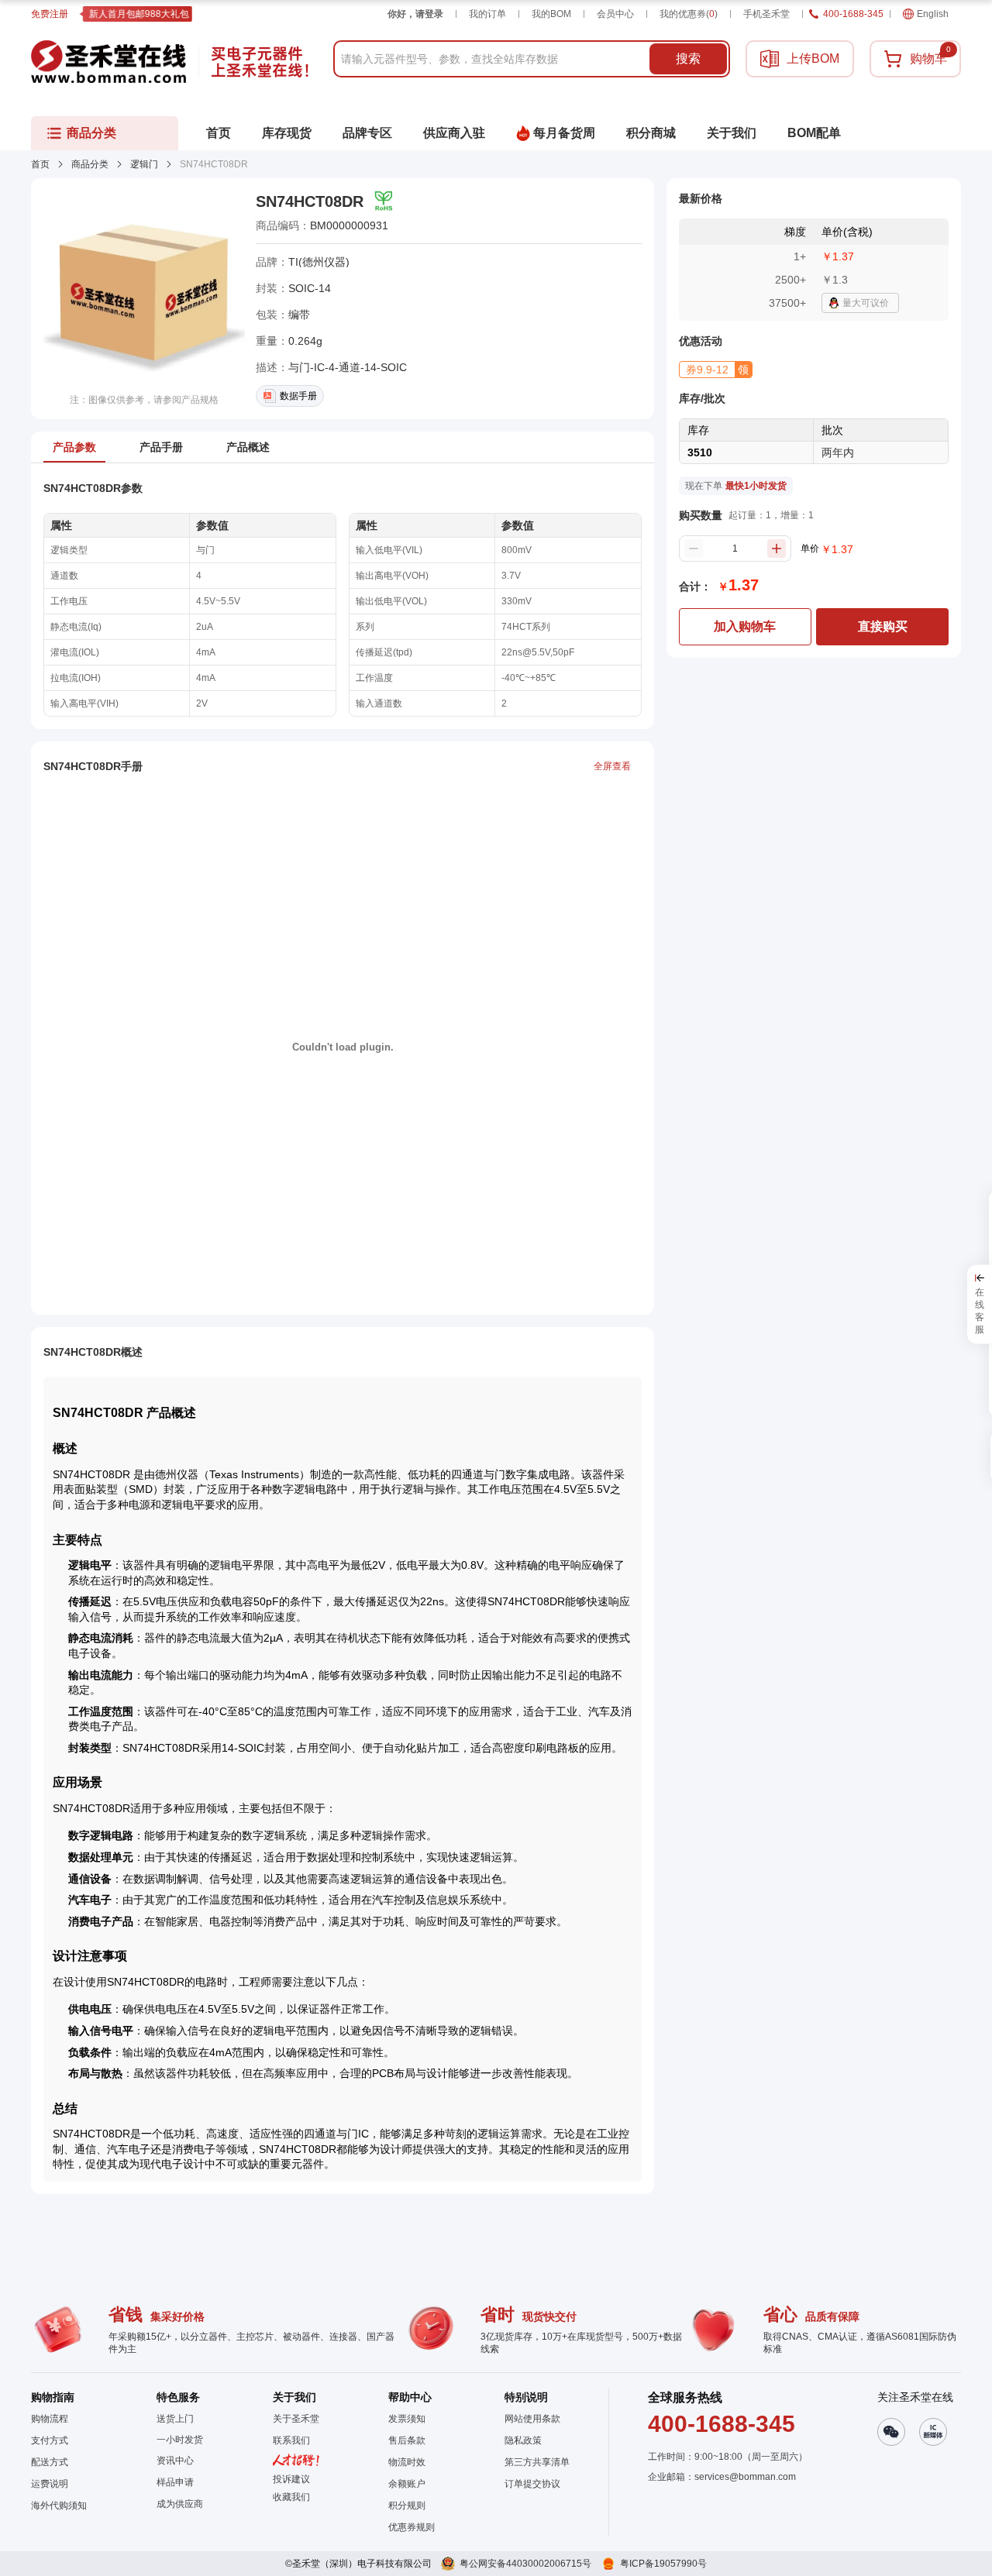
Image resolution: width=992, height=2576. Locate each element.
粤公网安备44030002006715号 (525, 2564)
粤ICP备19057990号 (663, 2564)
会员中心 (615, 14)
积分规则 (407, 2505)
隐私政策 (523, 2440)
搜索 (688, 58)
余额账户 (407, 2484)
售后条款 (407, 2440)
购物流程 (50, 2419)
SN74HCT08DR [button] (310, 201)
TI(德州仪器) (319, 262)
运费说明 (50, 2484)
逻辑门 (144, 164)
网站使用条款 (532, 2419)
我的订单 (487, 14)
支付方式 (50, 2440)
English (933, 14)
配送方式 (50, 2462)
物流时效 (407, 2462)
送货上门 (175, 2419)
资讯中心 (175, 2461)
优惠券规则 (412, 2527)
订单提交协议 (532, 2484)
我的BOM (551, 14)
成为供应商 (180, 2504)
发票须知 (407, 2419)
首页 (40, 164)
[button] (716, 370)
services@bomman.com (745, 2477)
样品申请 (175, 2482)
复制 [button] (399, 225)
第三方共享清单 (537, 2462)
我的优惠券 (689, 14)
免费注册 (50, 14)
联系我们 (291, 2440)
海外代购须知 (59, 2505)
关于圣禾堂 (296, 2419)
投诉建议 (291, 2479)
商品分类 (90, 164)
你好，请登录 (415, 14)
